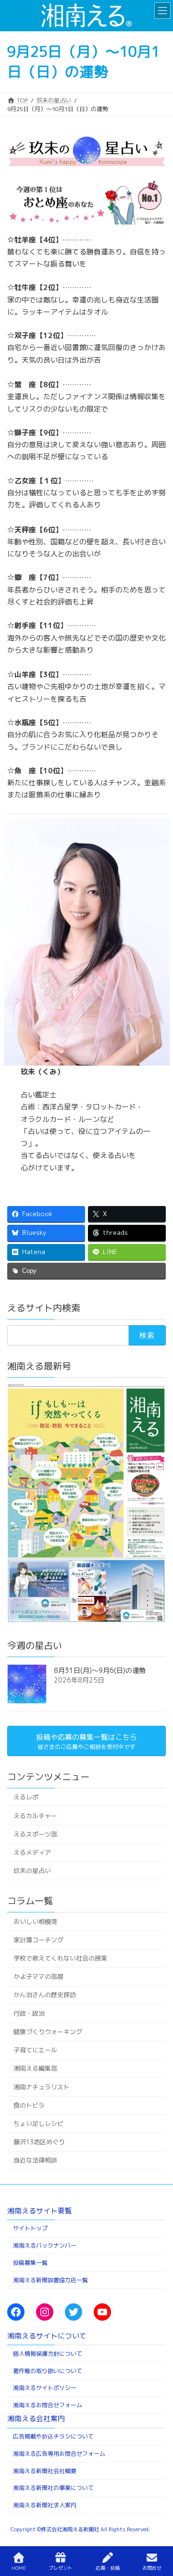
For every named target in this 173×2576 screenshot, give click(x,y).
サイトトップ (30, 2229)
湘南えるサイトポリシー (45, 2388)
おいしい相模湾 (35, 1922)
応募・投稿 (108, 2568)
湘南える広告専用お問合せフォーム (59, 2454)
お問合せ (152, 2568)
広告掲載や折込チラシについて (53, 2436)
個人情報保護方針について (48, 2354)
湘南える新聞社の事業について (53, 2488)
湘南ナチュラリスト (42, 2087)
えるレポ (26, 1797)
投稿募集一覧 (30, 2263)
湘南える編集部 (35, 2068)
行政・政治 (29, 2013)
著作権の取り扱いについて (48, 2371)
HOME (19, 2568)
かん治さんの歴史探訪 (45, 1995)
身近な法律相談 (35, 2160)
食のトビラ (29, 2105)
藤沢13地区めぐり (39, 2142)
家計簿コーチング (38, 1940)
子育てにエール (35, 2050)
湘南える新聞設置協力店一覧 (50, 2280)
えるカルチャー (35, 1816)
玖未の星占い (32, 1871)
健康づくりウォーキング (48, 2032)
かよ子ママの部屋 (38, 1976)
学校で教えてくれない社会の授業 (60, 1958)
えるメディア (32, 1852)
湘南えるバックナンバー (45, 2245)
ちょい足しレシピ (38, 2124)
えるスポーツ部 (35, 1834)
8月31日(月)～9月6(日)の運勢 (100, 1670)
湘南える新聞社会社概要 (45, 2471)
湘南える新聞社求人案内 (45, 2505)
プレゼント (61, 2568)
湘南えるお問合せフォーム (48, 2405)
